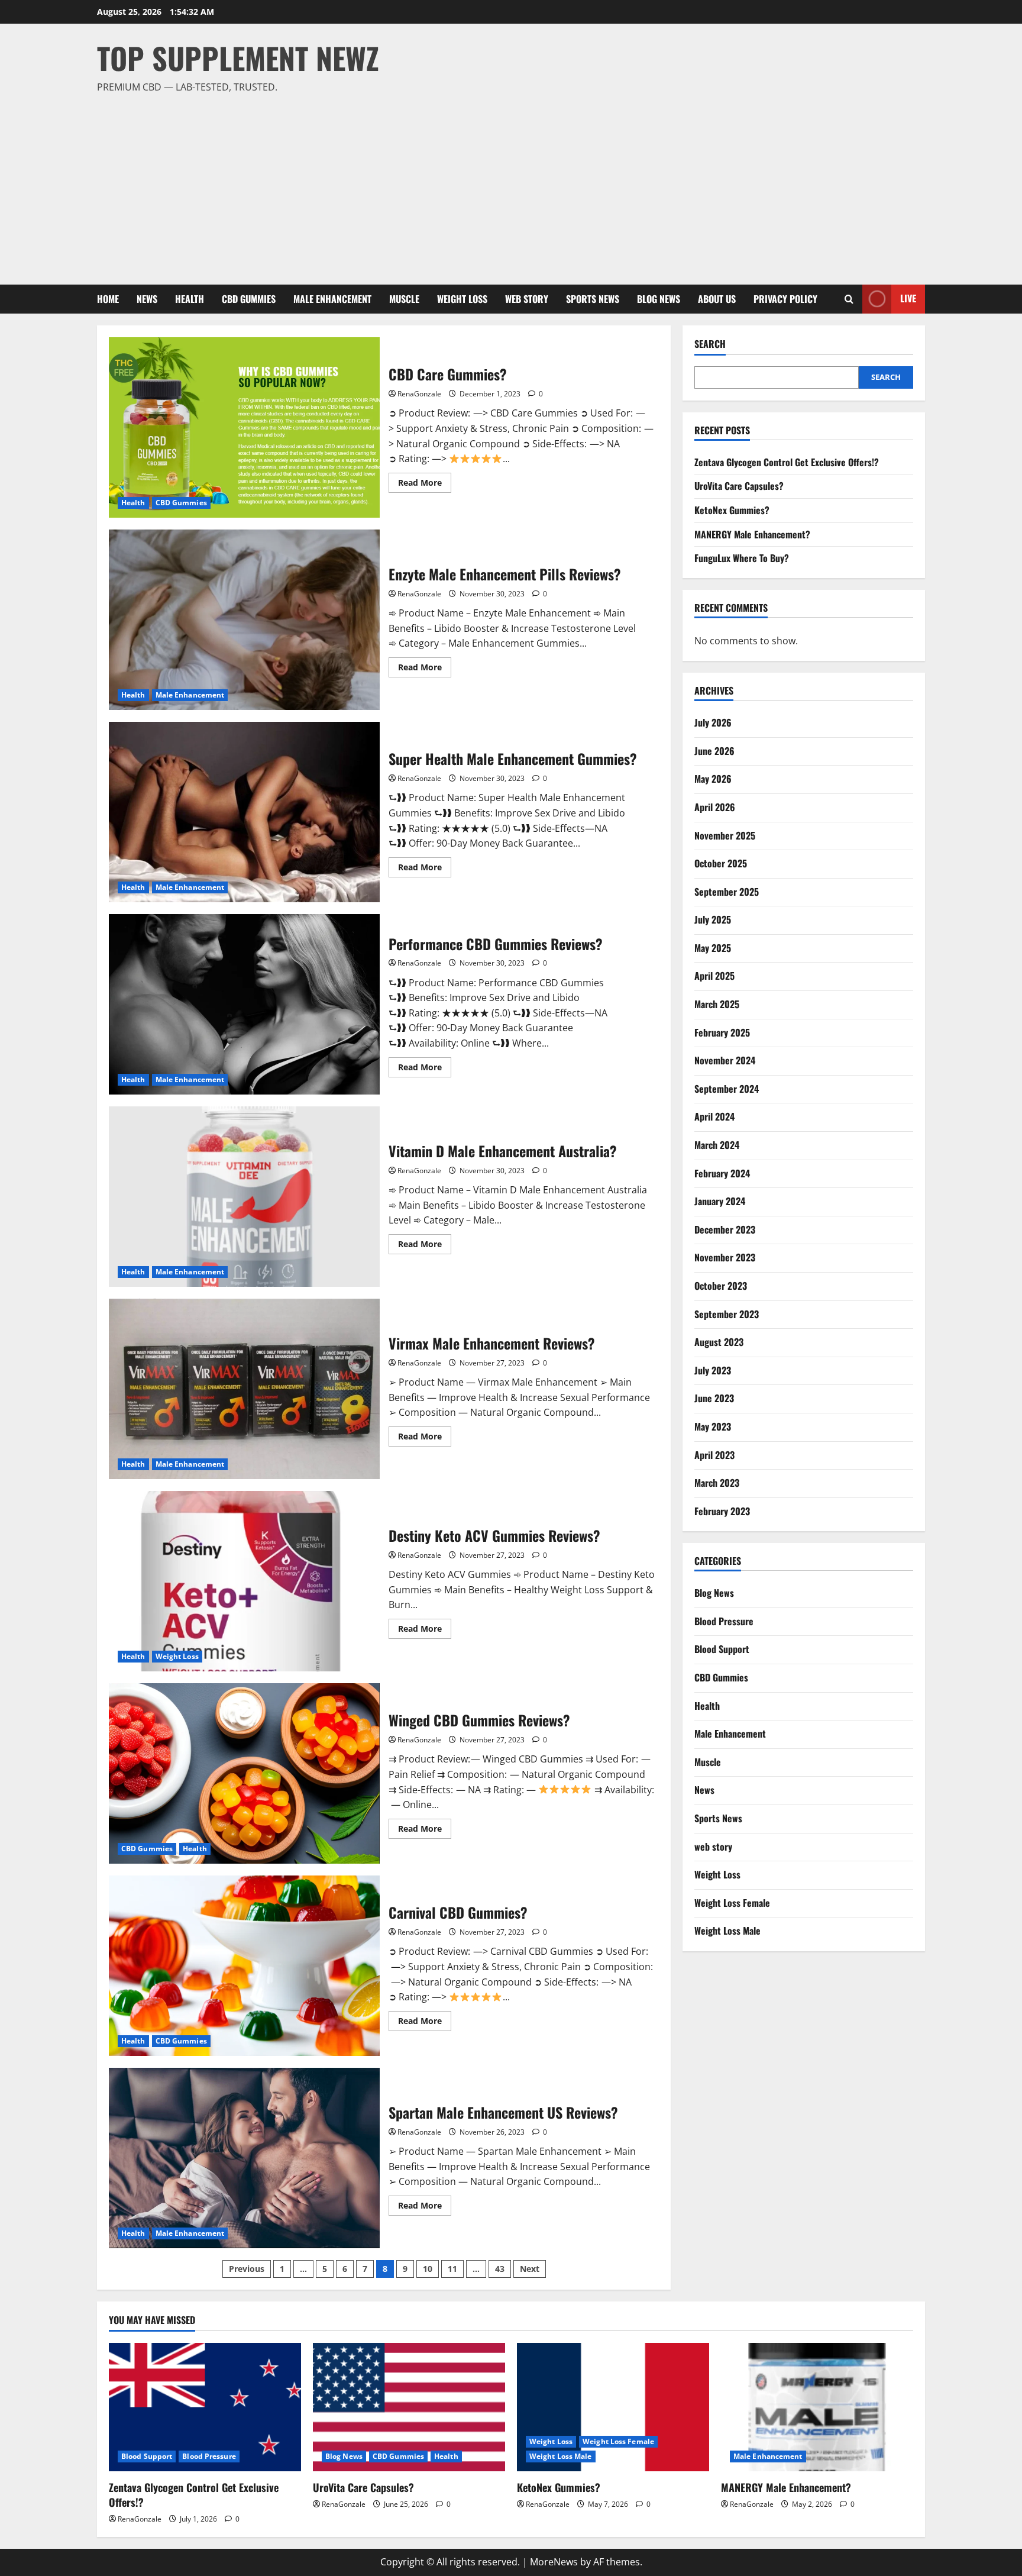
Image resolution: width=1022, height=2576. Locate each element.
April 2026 (715, 807)
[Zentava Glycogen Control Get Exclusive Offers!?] (205, 2407)
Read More (425, 485)
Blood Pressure (724, 1621)
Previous (247, 2269)
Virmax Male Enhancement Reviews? (244, 1389)
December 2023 (725, 1229)
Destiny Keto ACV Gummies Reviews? (244, 1581)
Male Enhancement (332, 299)
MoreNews (554, 2562)
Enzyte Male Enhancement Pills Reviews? (244, 620)
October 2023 (721, 1286)
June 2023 (714, 1398)
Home (108, 299)
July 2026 (713, 722)
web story (527, 299)
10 (428, 2269)
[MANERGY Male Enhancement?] (817, 2407)
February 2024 (722, 1173)
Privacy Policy (785, 299)
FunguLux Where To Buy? (742, 558)
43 (500, 2269)
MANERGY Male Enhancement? (752, 534)
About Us (717, 299)
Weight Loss (462, 299)
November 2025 (725, 835)
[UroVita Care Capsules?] (409, 2407)
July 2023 (713, 1370)
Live (908, 298)
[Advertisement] (508, 184)
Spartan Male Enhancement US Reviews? (244, 2158)
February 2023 (722, 1511)
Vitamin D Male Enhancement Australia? (244, 1197)
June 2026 (714, 751)
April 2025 (714, 976)
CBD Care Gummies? (244, 427)
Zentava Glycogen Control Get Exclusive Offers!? (787, 462)
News (147, 299)
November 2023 (725, 1257)
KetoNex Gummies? (732, 510)
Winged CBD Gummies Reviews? (244, 1773)
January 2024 (720, 1201)
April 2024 (714, 1116)
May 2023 (713, 1426)
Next (530, 2269)
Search (710, 344)
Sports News (593, 299)
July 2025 (713, 919)
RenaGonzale (419, 394)
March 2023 (717, 1483)
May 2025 (713, 948)
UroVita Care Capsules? (739, 486)
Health (190, 299)
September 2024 (727, 1089)
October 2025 (721, 863)
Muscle (404, 299)
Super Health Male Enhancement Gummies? (244, 812)
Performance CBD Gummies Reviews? (244, 1004)
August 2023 (719, 1342)
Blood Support (722, 1649)
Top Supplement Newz (238, 57)
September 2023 (727, 1314)
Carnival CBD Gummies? (244, 1966)
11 (452, 2269)
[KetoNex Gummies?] (613, 2407)
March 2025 (717, 1004)
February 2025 (722, 1032)
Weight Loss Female (732, 1903)
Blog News (659, 299)
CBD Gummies (249, 299)
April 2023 (714, 1455)
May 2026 (713, 779)
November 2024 (725, 1060)
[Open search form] (849, 299)
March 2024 (717, 1145)
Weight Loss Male (727, 1931)
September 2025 (727, 892)
